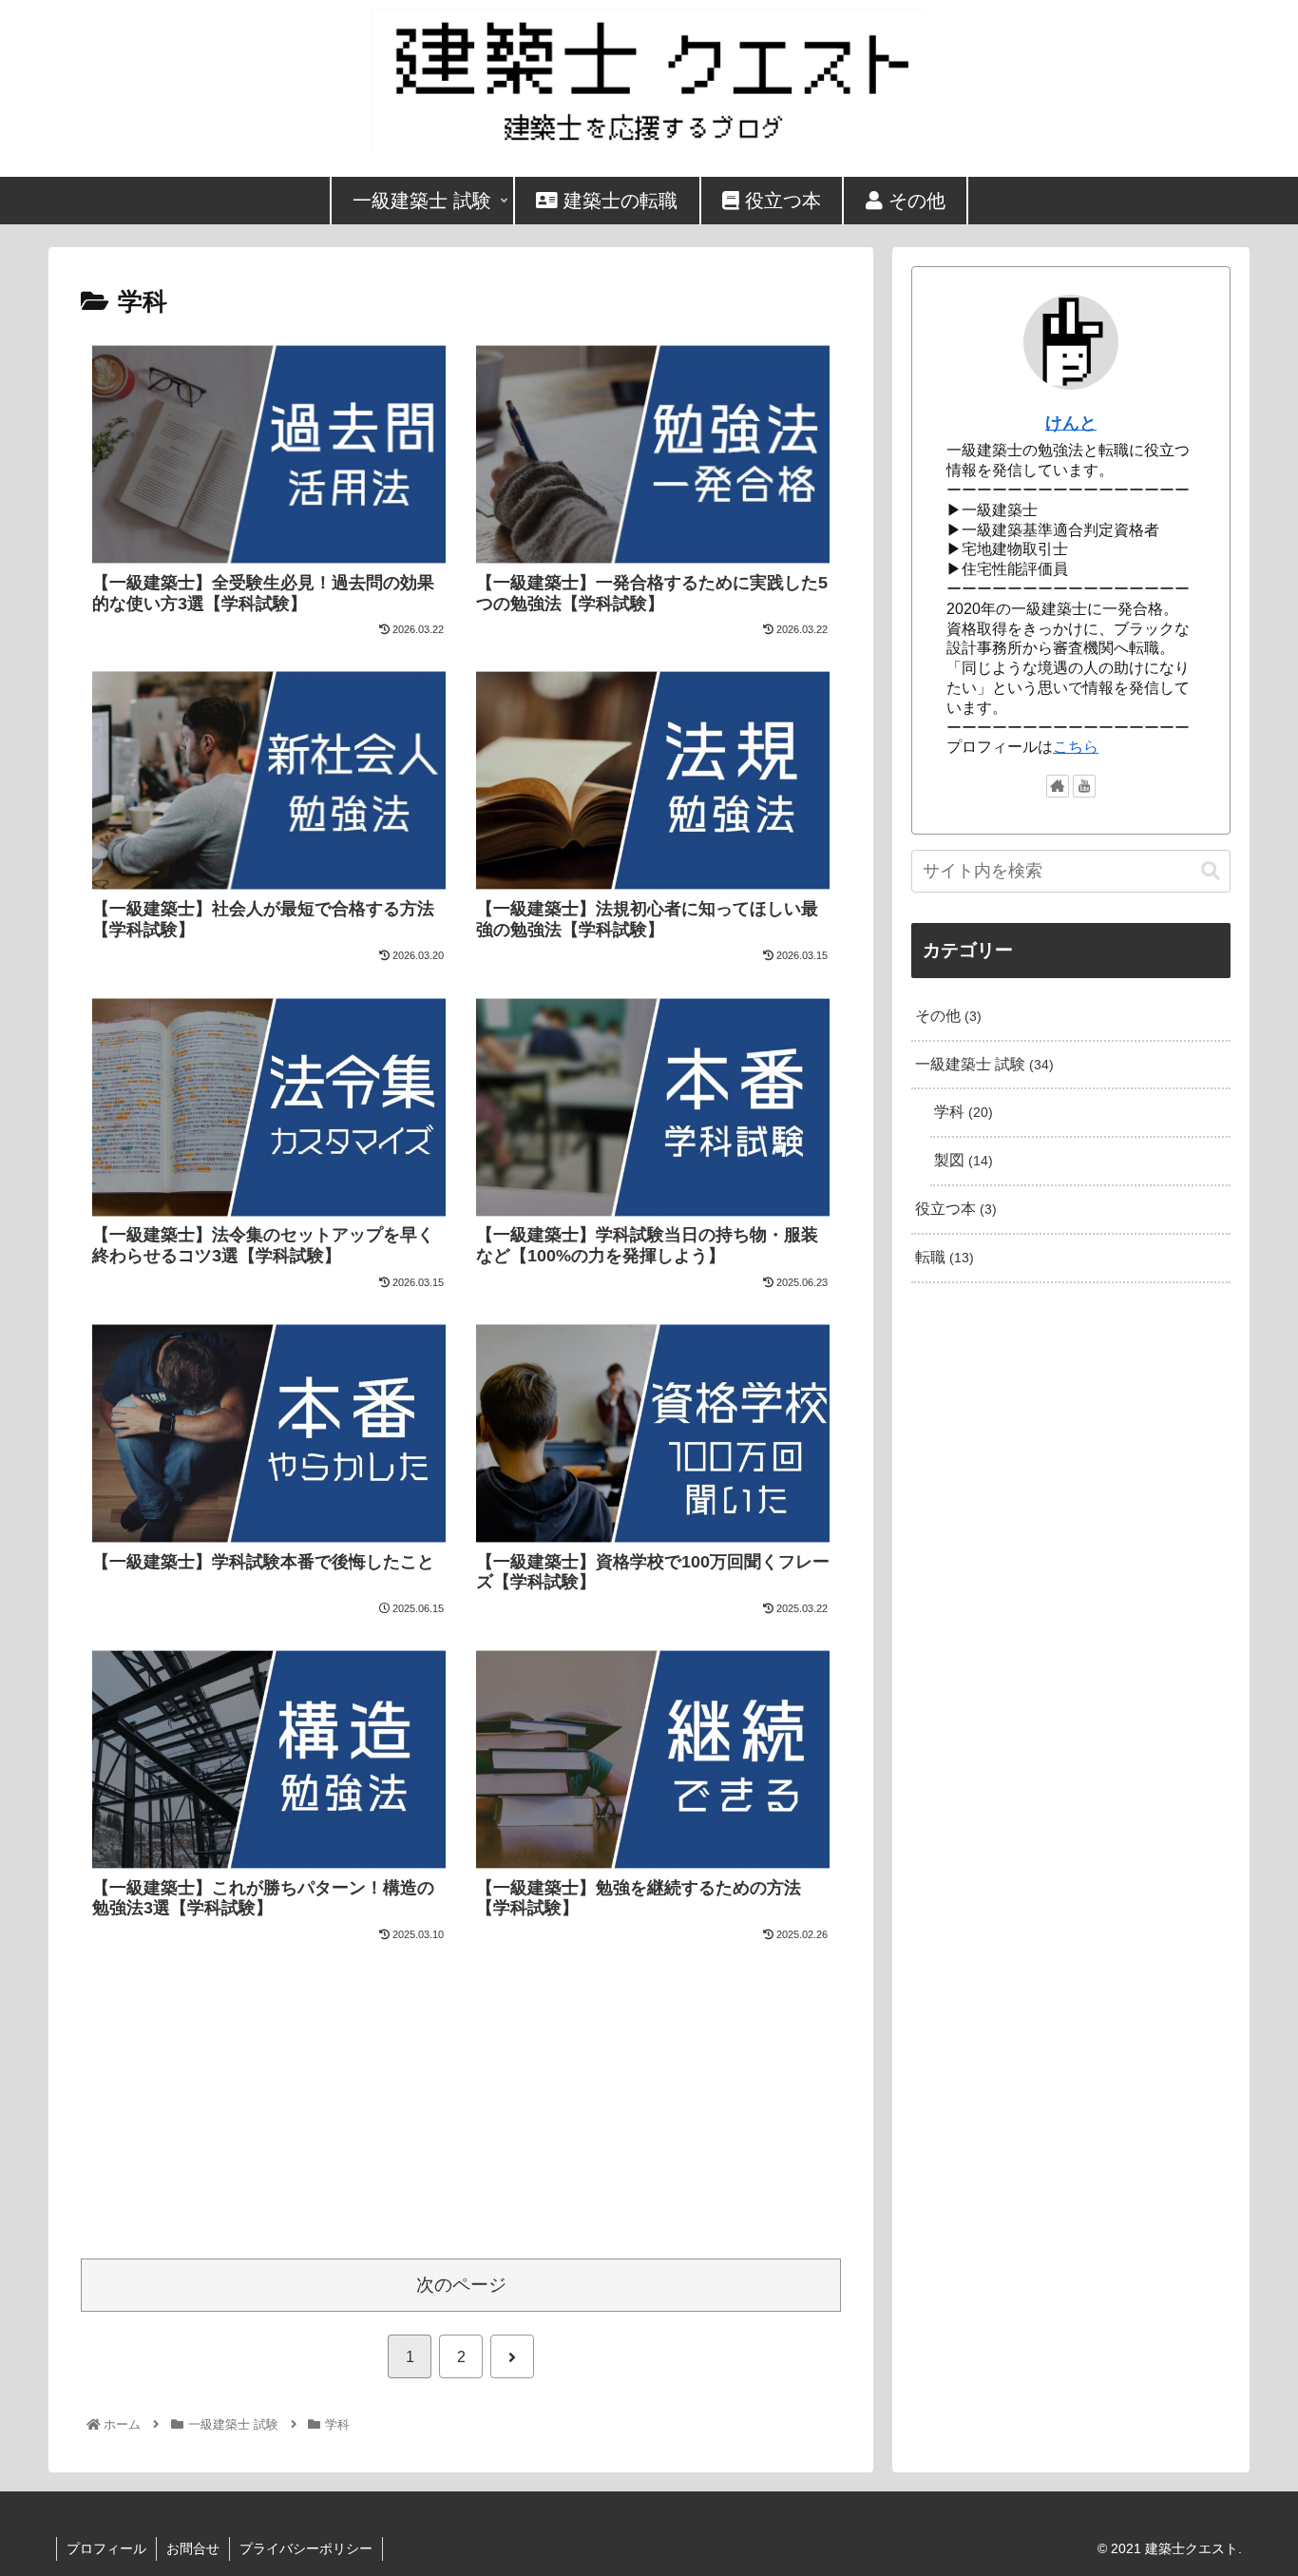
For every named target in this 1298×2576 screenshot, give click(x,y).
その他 (946, 1016)
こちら (1076, 747)
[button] (1211, 871)
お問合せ (193, 2548)
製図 (961, 1160)
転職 (942, 1257)
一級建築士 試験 (982, 1064)
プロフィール (106, 2548)
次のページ (461, 2285)
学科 (961, 1112)
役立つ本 (954, 1209)
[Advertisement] (461, 2098)
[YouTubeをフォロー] (1084, 786)
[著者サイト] (1058, 786)
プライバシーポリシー (306, 2548)
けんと (1071, 423)
